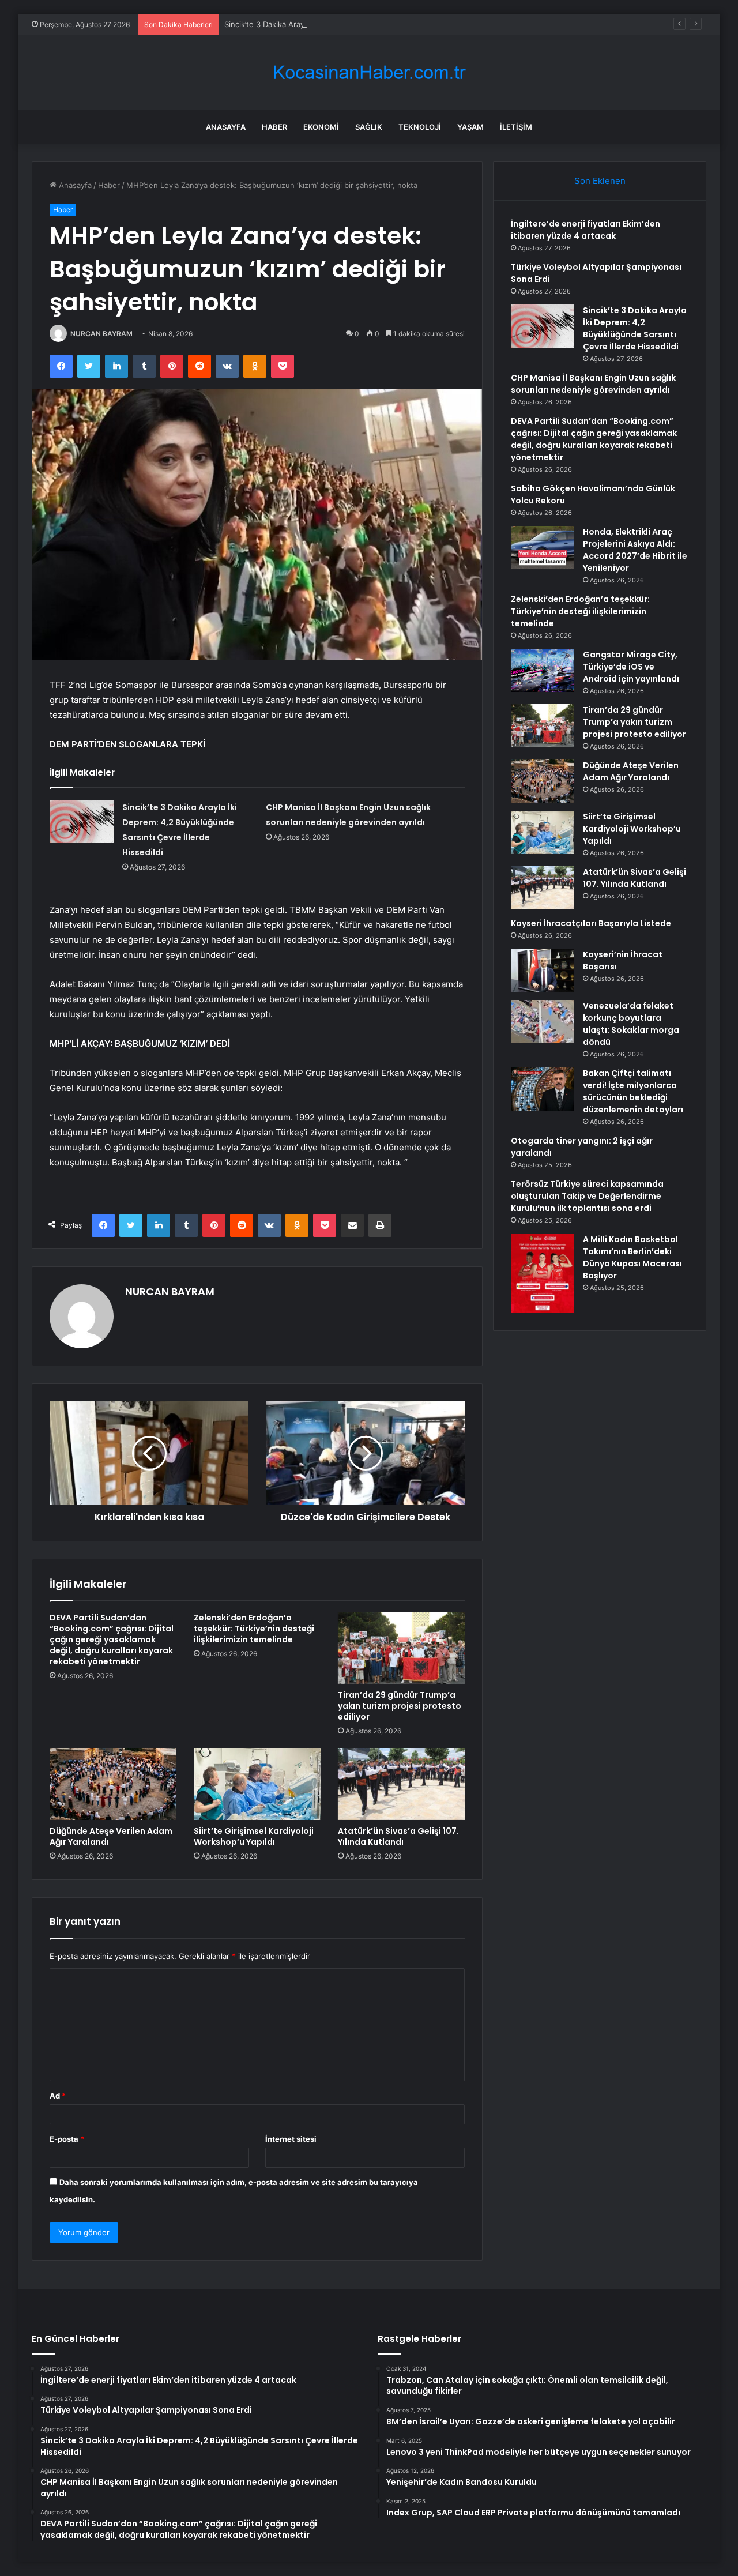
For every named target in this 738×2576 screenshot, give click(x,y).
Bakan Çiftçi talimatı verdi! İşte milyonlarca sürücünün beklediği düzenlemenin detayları (633, 1091)
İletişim (516, 127)
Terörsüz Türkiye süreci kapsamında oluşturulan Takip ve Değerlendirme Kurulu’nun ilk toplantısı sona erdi (587, 1196)
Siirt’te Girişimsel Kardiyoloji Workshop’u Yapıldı (254, 1836)
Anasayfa (226, 127)
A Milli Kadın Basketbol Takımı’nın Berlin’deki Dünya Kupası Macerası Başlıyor (632, 1257)
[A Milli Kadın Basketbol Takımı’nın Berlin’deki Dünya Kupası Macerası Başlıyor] (543, 1273)
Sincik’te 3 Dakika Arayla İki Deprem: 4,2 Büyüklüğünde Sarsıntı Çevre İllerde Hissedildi (379, 24)
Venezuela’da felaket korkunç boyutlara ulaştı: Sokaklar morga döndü (631, 1024)
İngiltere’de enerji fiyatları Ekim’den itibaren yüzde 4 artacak (585, 230)
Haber (274, 127)
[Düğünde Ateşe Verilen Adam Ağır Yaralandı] (113, 1784)
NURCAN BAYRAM (101, 334)
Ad (58, 2096)
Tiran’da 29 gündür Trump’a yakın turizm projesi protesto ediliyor (400, 1706)
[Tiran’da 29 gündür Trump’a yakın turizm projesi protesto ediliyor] (401, 1648)
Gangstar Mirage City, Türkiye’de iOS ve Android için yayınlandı (631, 667)
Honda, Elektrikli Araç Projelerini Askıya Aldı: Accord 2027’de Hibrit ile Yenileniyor (635, 550)
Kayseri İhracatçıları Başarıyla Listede (591, 923)
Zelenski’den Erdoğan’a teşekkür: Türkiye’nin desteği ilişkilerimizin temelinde (254, 1629)
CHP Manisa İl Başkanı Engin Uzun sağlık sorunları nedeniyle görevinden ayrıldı (593, 384)
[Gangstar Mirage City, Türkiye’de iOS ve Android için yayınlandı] (543, 670)
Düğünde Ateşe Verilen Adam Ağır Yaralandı (111, 1836)
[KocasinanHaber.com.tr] (369, 72)
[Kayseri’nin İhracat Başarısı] (543, 970)
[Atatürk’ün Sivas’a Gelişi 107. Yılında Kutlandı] (401, 1784)
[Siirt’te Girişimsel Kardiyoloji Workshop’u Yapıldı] (257, 1784)
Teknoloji (420, 127)
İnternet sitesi (291, 2139)
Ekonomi (321, 127)
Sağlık (369, 127)
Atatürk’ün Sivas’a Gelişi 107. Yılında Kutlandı (398, 1836)
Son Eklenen (600, 181)
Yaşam (470, 127)
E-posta (67, 2139)
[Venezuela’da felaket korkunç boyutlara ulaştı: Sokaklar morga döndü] (543, 1022)
